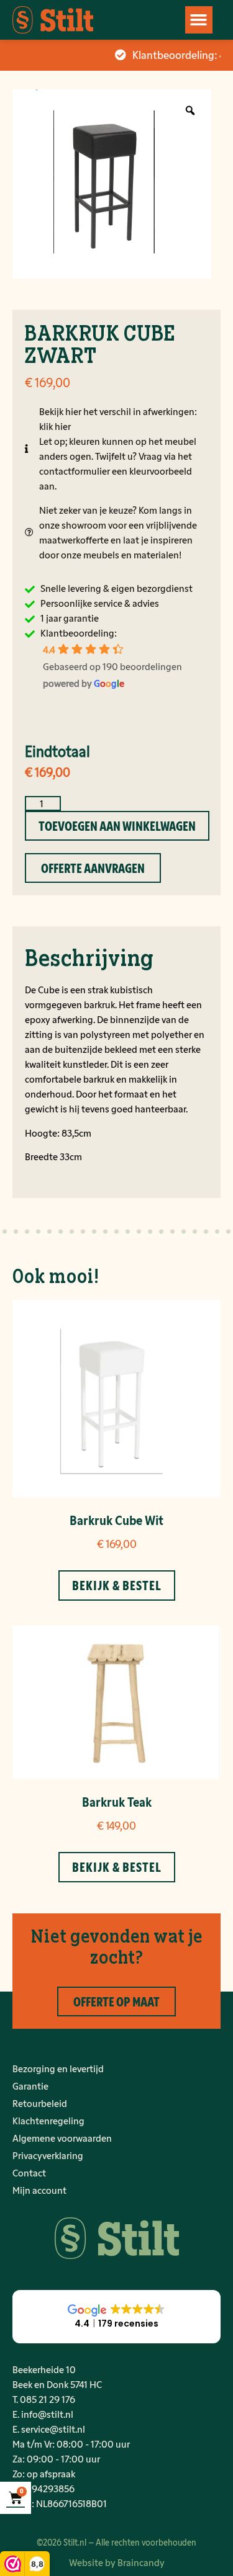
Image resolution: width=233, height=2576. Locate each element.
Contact (29, 2172)
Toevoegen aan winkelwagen (117, 826)
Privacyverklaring (48, 2155)
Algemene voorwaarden (62, 2138)
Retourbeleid (40, 2103)
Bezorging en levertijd (58, 2068)
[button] (199, 20)
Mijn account (39, 2190)
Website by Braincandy (117, 2562)
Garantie (30, 2086)
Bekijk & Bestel (117, 1585)
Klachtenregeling (48, 2120)
